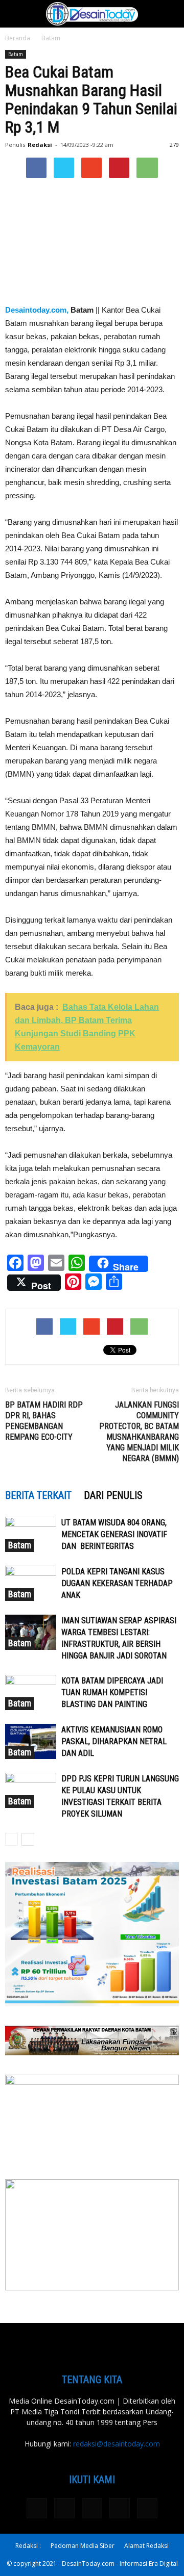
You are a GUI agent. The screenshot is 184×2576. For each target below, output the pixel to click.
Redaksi (40, 145)
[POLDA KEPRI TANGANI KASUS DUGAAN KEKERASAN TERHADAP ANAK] (31, 1583)
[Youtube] (147, 2508)
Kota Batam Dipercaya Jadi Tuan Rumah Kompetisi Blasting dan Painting (112, 1692)
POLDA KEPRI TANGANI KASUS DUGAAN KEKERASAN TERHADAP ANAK (117, 1583)
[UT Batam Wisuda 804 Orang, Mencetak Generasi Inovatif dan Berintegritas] (31, 1534)
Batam (51, 38)
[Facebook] (37, 2508)
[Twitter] (92, 2508)
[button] (170, 14)
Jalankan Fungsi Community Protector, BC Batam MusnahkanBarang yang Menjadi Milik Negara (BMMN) (139, 1432)
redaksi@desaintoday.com (117, 2444)
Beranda (18, 38)
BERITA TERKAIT (38, 1495)
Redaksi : (28, 2546)
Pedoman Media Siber (83, 2546)
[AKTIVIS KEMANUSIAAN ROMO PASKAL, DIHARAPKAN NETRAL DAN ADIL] (31, 1741)
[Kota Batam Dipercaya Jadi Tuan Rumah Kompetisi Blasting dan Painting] (31, 1692)
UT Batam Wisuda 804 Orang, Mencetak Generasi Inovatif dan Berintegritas (114, 1534)
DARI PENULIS (113, 1495)
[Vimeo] (120, 2508)
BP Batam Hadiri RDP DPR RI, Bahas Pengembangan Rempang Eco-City (44, 1421)
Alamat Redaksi (146, 2546)
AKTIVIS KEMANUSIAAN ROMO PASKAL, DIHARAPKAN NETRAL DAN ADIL (114, 1741)
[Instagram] (64, 2508)
